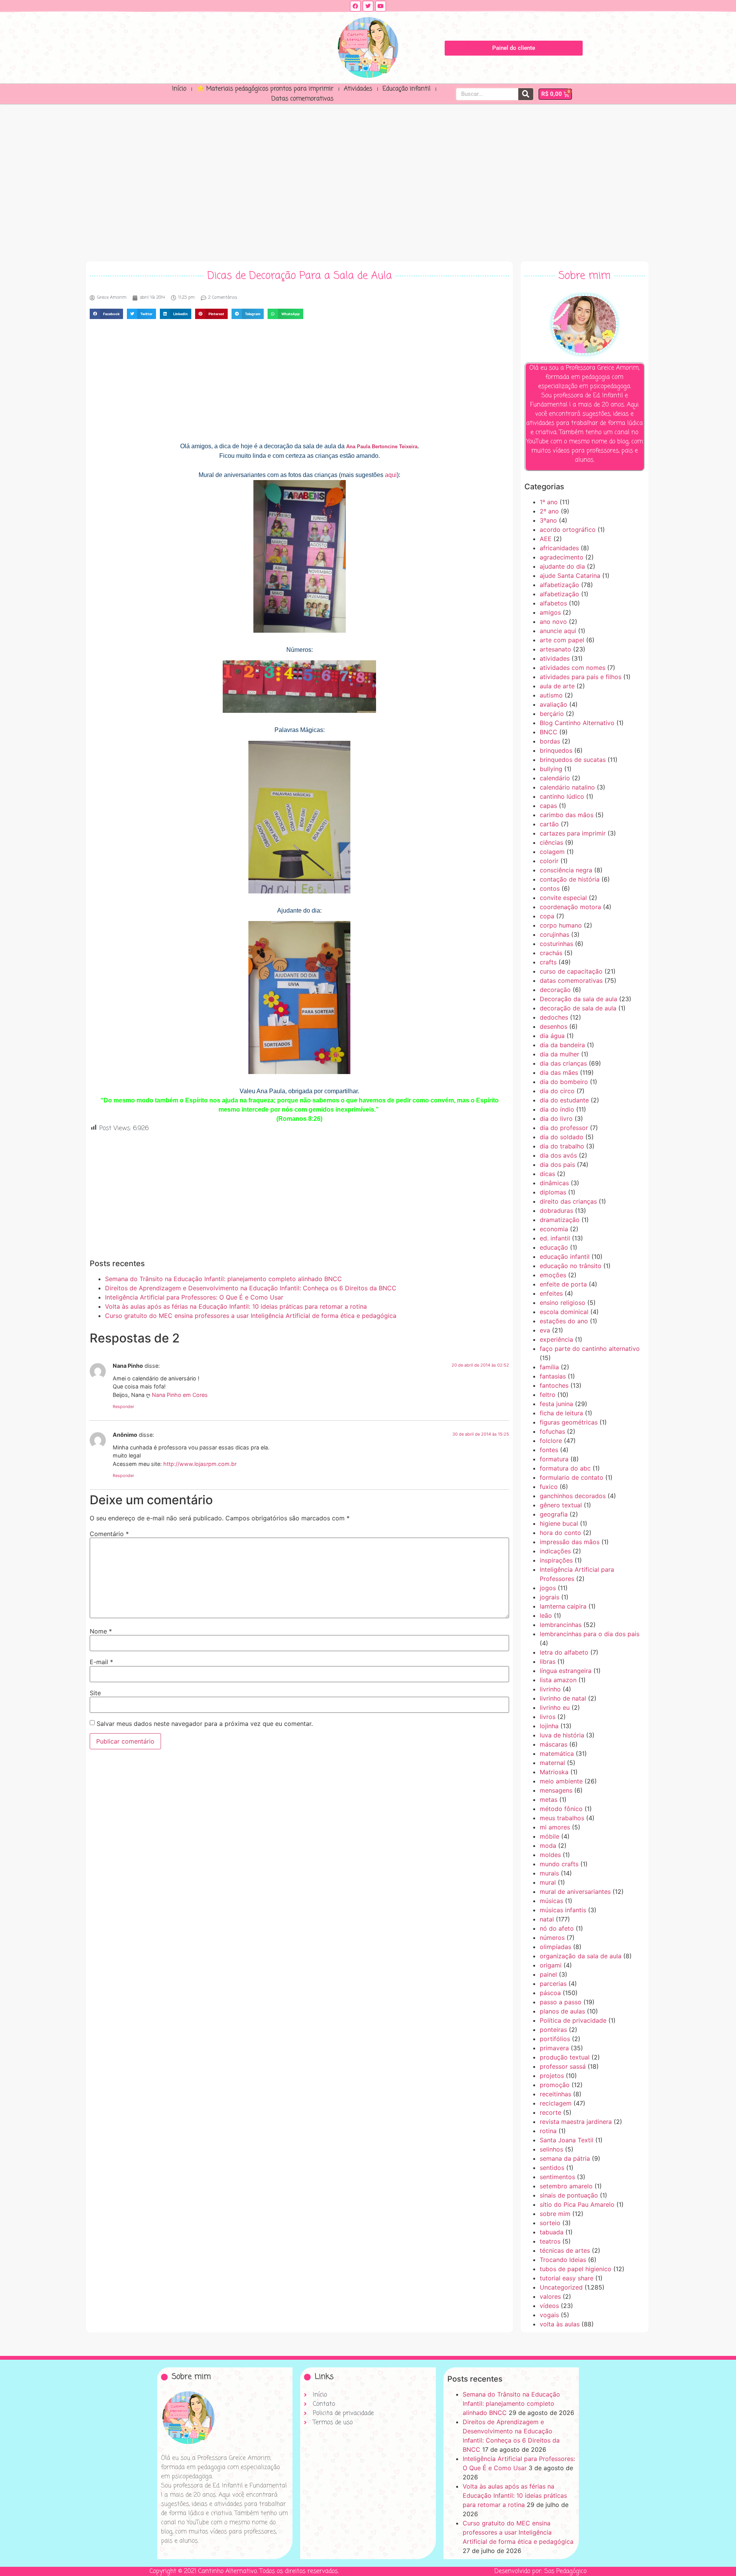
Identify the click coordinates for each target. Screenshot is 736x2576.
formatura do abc (565, 1468)
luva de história (562, 1735)
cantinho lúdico (562, 796)
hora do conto (560, 1533)
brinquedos (556, 750)
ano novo (553, 622)
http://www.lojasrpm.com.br (200, 1464)
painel (548, 1974)
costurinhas (556, 944)
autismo (551, 695)
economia (554, 1229)
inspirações (556, 1560)
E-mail (101, 1662)
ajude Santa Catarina (570, 576)
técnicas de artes (565, 2250)
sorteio (550, 2223)
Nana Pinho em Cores (180, 1395)
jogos (548, 1588)
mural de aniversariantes (575, 1892)
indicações (555, 1551)
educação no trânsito (571, 1266)
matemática (557, 1754)
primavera (554, 2048)
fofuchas (552, 1431)
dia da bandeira (562, 1045)
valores (550, 2296)
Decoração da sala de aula (578, 999)
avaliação (554, 704)
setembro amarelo (566, 2186)
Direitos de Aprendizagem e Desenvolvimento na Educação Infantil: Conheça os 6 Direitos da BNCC (251, 1288)
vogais (549, 2315)
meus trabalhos (562, 1818)
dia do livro (556, 1119)
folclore (551, 1441)
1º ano (549, 502)
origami (551, 1965)
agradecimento (562, 557)
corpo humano (561, 925)
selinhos (551, 2149)
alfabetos (553, 603)
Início (179, 89)
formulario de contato (572, 1477)
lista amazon (558, 1680)
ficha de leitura (561, 1413)
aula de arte (557, 686)
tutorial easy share (567, 2278)
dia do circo (557, 1091)
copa (547, 916)
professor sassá (563, 2066)
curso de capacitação (571, 971)
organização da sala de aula (581, 1956)
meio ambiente (561, 1781)
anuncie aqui (558, 631)
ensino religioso (563, 1303)
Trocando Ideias (563, 2260)
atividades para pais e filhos (581, 677)
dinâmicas (554, 1183)
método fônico (561, 1809)
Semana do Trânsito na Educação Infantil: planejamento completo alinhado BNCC (223, 1279)
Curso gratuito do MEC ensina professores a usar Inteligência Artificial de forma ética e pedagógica (251, 1316)
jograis (550, 1597)
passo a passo (561, 2002)
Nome (101, 1631)
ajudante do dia (562, 566)
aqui (391, 475)
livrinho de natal (563, 1698)
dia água (552, 1036)
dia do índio (557, 1109)
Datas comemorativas (302, 99)
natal (547, 1919)
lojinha (549, 1726)
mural (548, 1882)
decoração (555, 990)
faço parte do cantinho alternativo (590, 1349)
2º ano (549, 511)
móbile (550, 1836)
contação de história (570, 879)
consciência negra (566, 870)
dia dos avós (558, 1155)
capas (548, 806)
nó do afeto (557, 1928)
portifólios (555, 2039)
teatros (550, 2241)
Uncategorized (561, 2287)
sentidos (552, 2168)
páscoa (550, 1993)
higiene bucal (559, 1523)
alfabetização (559, 585)
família (549, 1367)
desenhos (554, 1026)
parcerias (553, 1984)
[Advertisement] (368, 181)
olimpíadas (555, 1947)
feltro (548, 1395)
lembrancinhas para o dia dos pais (590, 1634)
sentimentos (557, 2177)
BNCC (549, 732)
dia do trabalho (562, 1146)
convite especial (563, 898)
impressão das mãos (570, 1542)
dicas (547, 1174)
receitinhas (555, 2094)
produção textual (565, 2057)
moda (548, 1846)
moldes (550, 1855)
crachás (551, 953)
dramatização (560, 1220)
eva (545, 1330)
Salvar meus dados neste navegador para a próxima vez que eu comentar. (205, 1724)
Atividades (358, 89)
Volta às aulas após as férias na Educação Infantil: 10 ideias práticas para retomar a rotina (236, 1306)
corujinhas (554, 934)
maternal (552, 1763)
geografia (554, 1514)
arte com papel (562, 640)
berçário (552, 714)
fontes (549, 1450)
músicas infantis (563, 1910)
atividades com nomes (573, 668)
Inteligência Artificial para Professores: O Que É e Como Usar (194, 1297)
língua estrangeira (566, 1671)
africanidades (559, 548)
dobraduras (556, 1211)
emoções (553, 1275)
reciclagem (556, 2103)
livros (548, 1717)
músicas (551, 1901)
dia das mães (559, 1073)
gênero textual (561, 1505)
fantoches (554, 1385)
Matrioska (554, 1772)
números (552, 1938)
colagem (552, 852)
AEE (546, 539)
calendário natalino (567, 787)
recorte (550, 2112)
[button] (106, 314)
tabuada (552, 2232)
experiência (556, 1339)
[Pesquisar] (526, 94)
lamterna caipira (563, 1606)
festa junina (556, 1404)
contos (550, 888)
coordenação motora (570, 907)
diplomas (553, 1192)
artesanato (555, 649)
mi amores (555, 1827)
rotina (548, 2131)
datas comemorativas (571, 980)
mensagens (556, 1790)
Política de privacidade (573, 2020)
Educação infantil (407, 89)
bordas (550, 741)
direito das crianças (568, 1201)
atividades (555, 658)
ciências (551, 842)
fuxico (549, 1487)
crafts (548, 962)
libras (548, 1661)
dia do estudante (564, 1100)
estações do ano (564, 1321)
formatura (554, 1459)
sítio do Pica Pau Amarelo (577, 2204)
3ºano (548, 520)
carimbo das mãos (567, 815)
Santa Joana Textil (567, 2140)
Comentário (109, 1534)
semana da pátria (565, 2158)
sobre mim (555, 2214)
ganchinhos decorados (573, 1496)
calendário (555, 778)
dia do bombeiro (564, 1082)
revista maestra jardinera (576, 2122)
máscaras (554, 1744)
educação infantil (565, 1257)
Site (95, 1693)
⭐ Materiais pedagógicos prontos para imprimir (265, 89)
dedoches (554, 1017)
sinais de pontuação (569, 2195)
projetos (552, 2076)
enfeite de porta (563, 1284)
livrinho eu (555, 1707)
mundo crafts (559, 1864)
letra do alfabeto (564, 1652)
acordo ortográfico (568, 530)
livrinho (550, 1689)
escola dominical (564, 1312)
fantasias (553, 1376)
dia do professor (564, 1128)
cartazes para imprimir (573, 833)
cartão (549, 824)
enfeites (551, 1293)
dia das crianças (563, 1063)
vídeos (549, 2306)
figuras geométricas (569, 1422)
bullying (551, 769)
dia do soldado (562, 1137)
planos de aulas (562, 2011)
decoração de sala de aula (578, 1008)
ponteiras (553, 2030)
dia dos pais (557, 1165)
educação (554, 1247)
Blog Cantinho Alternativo (577, 723)
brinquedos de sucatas (573, 760)
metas (549, 1800)
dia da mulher (559, 1054)
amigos (550, 612)
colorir (549, 861)
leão (546, 1615)
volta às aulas (560, 2324)
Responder (123, 1406)
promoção (555, 2085)
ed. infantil (555, 1238)
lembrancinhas (561, 1625)
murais (549, 1873)
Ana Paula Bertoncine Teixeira (382, 447)
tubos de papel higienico (576, 2269)
